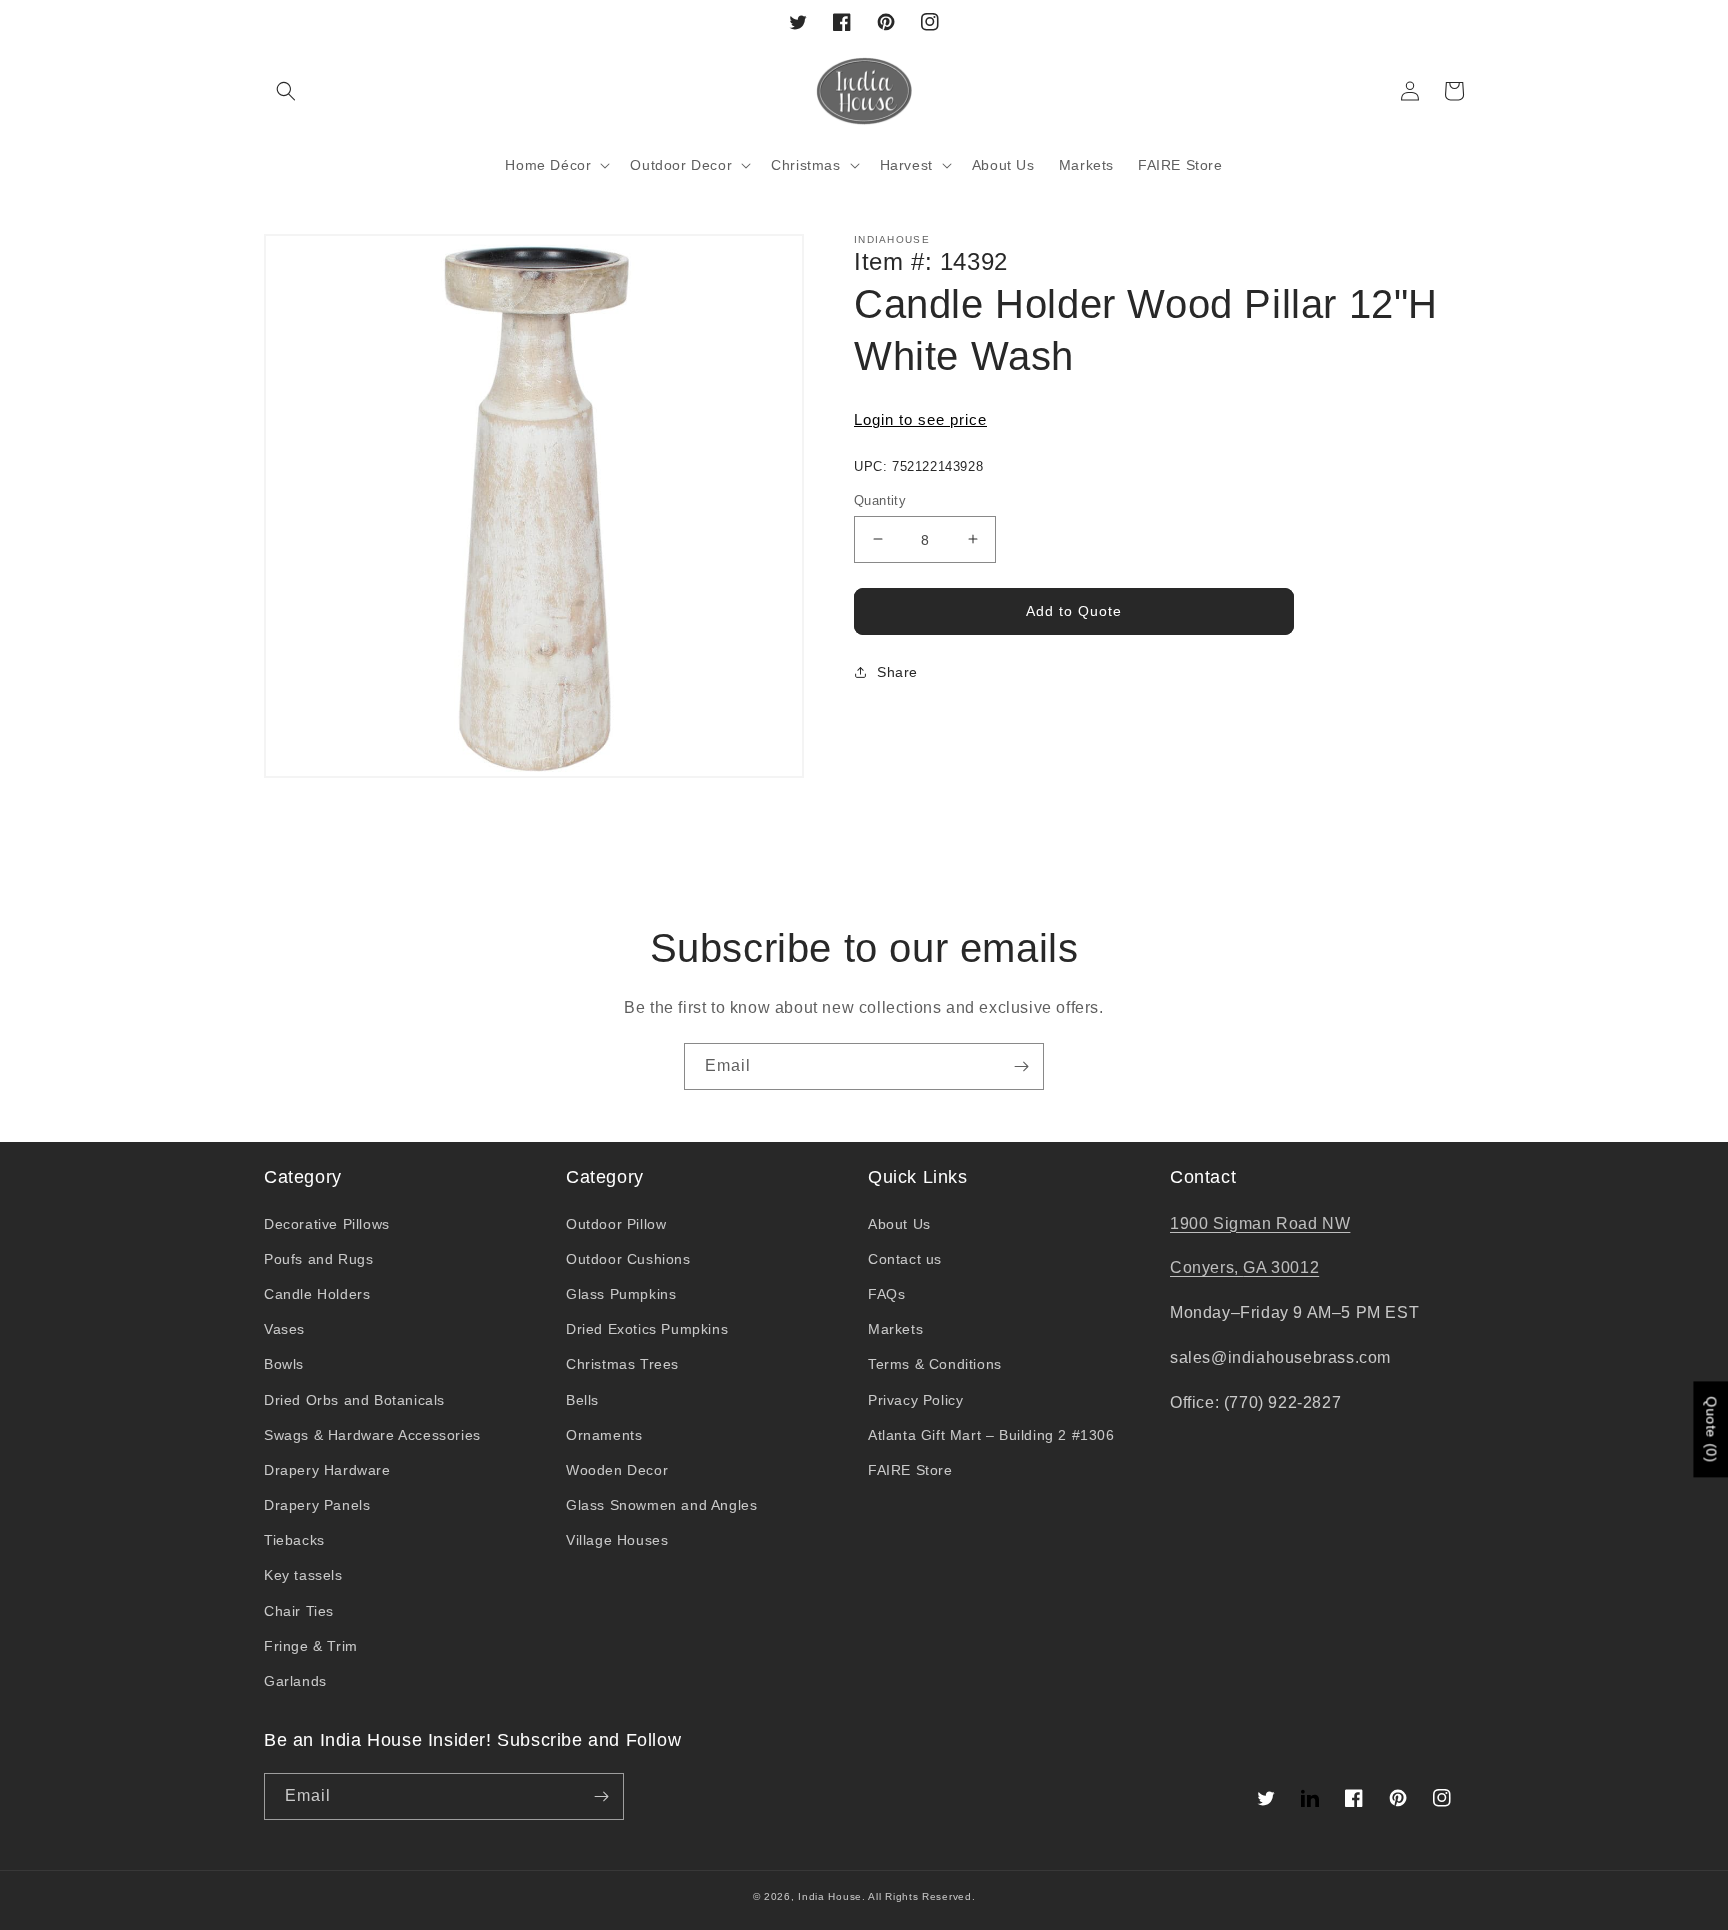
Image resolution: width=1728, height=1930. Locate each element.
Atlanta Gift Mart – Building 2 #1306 (991, 1435)
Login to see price (920, 419)
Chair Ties (299, 1611)
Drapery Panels (317, 1505)
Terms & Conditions (935, 1364)
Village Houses (617, 1540)
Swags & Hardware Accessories (372, 1435)
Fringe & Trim (311, 1646)
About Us (899, 1224)
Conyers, (1206, 1267)
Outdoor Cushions (628, 1259)
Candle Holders (317, 1294)
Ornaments (604, 1435)
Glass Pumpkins (621, 1294)
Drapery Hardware (327, 1470)
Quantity (880, 499)
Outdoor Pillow (616, 1224)
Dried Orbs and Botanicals (354, 1400)
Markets (895, 1329)
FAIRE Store (910, 1470)
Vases (284, 1329)
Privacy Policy (915, 1400)
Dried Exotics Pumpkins (647, 1329)
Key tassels (303, 1575)
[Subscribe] (1021, 1066)
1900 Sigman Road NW (1260, 1223)
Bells (582, 1400)
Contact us (905, 1259)
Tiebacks (294, 1540)
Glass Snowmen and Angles (661, 1505)
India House (830, 1896)
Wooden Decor (617, 1470)
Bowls (284, 1364)
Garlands (295, 1681)
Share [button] (897, 672)
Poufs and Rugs (318, 1259)
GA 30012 (1281, 1267)
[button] (286, 91)
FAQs (886, 1294)
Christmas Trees (622, 1364)
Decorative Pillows (327, 1224)
